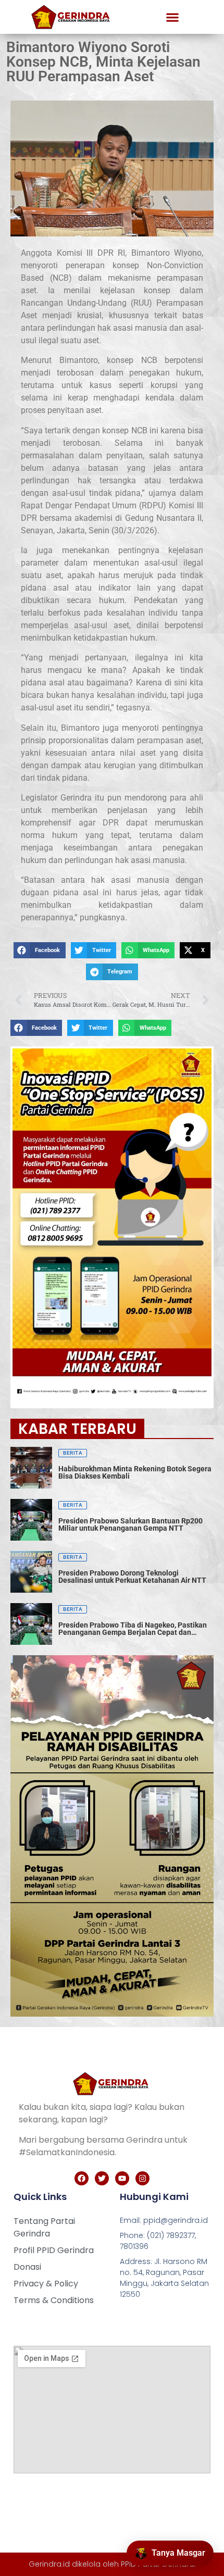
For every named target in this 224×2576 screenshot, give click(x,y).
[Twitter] (102, 2178)
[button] (172, 17)
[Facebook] (82, 2178)
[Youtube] (122, 2178)
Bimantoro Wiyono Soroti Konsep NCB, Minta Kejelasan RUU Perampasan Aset (103, 62)
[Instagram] (142, 2178)
